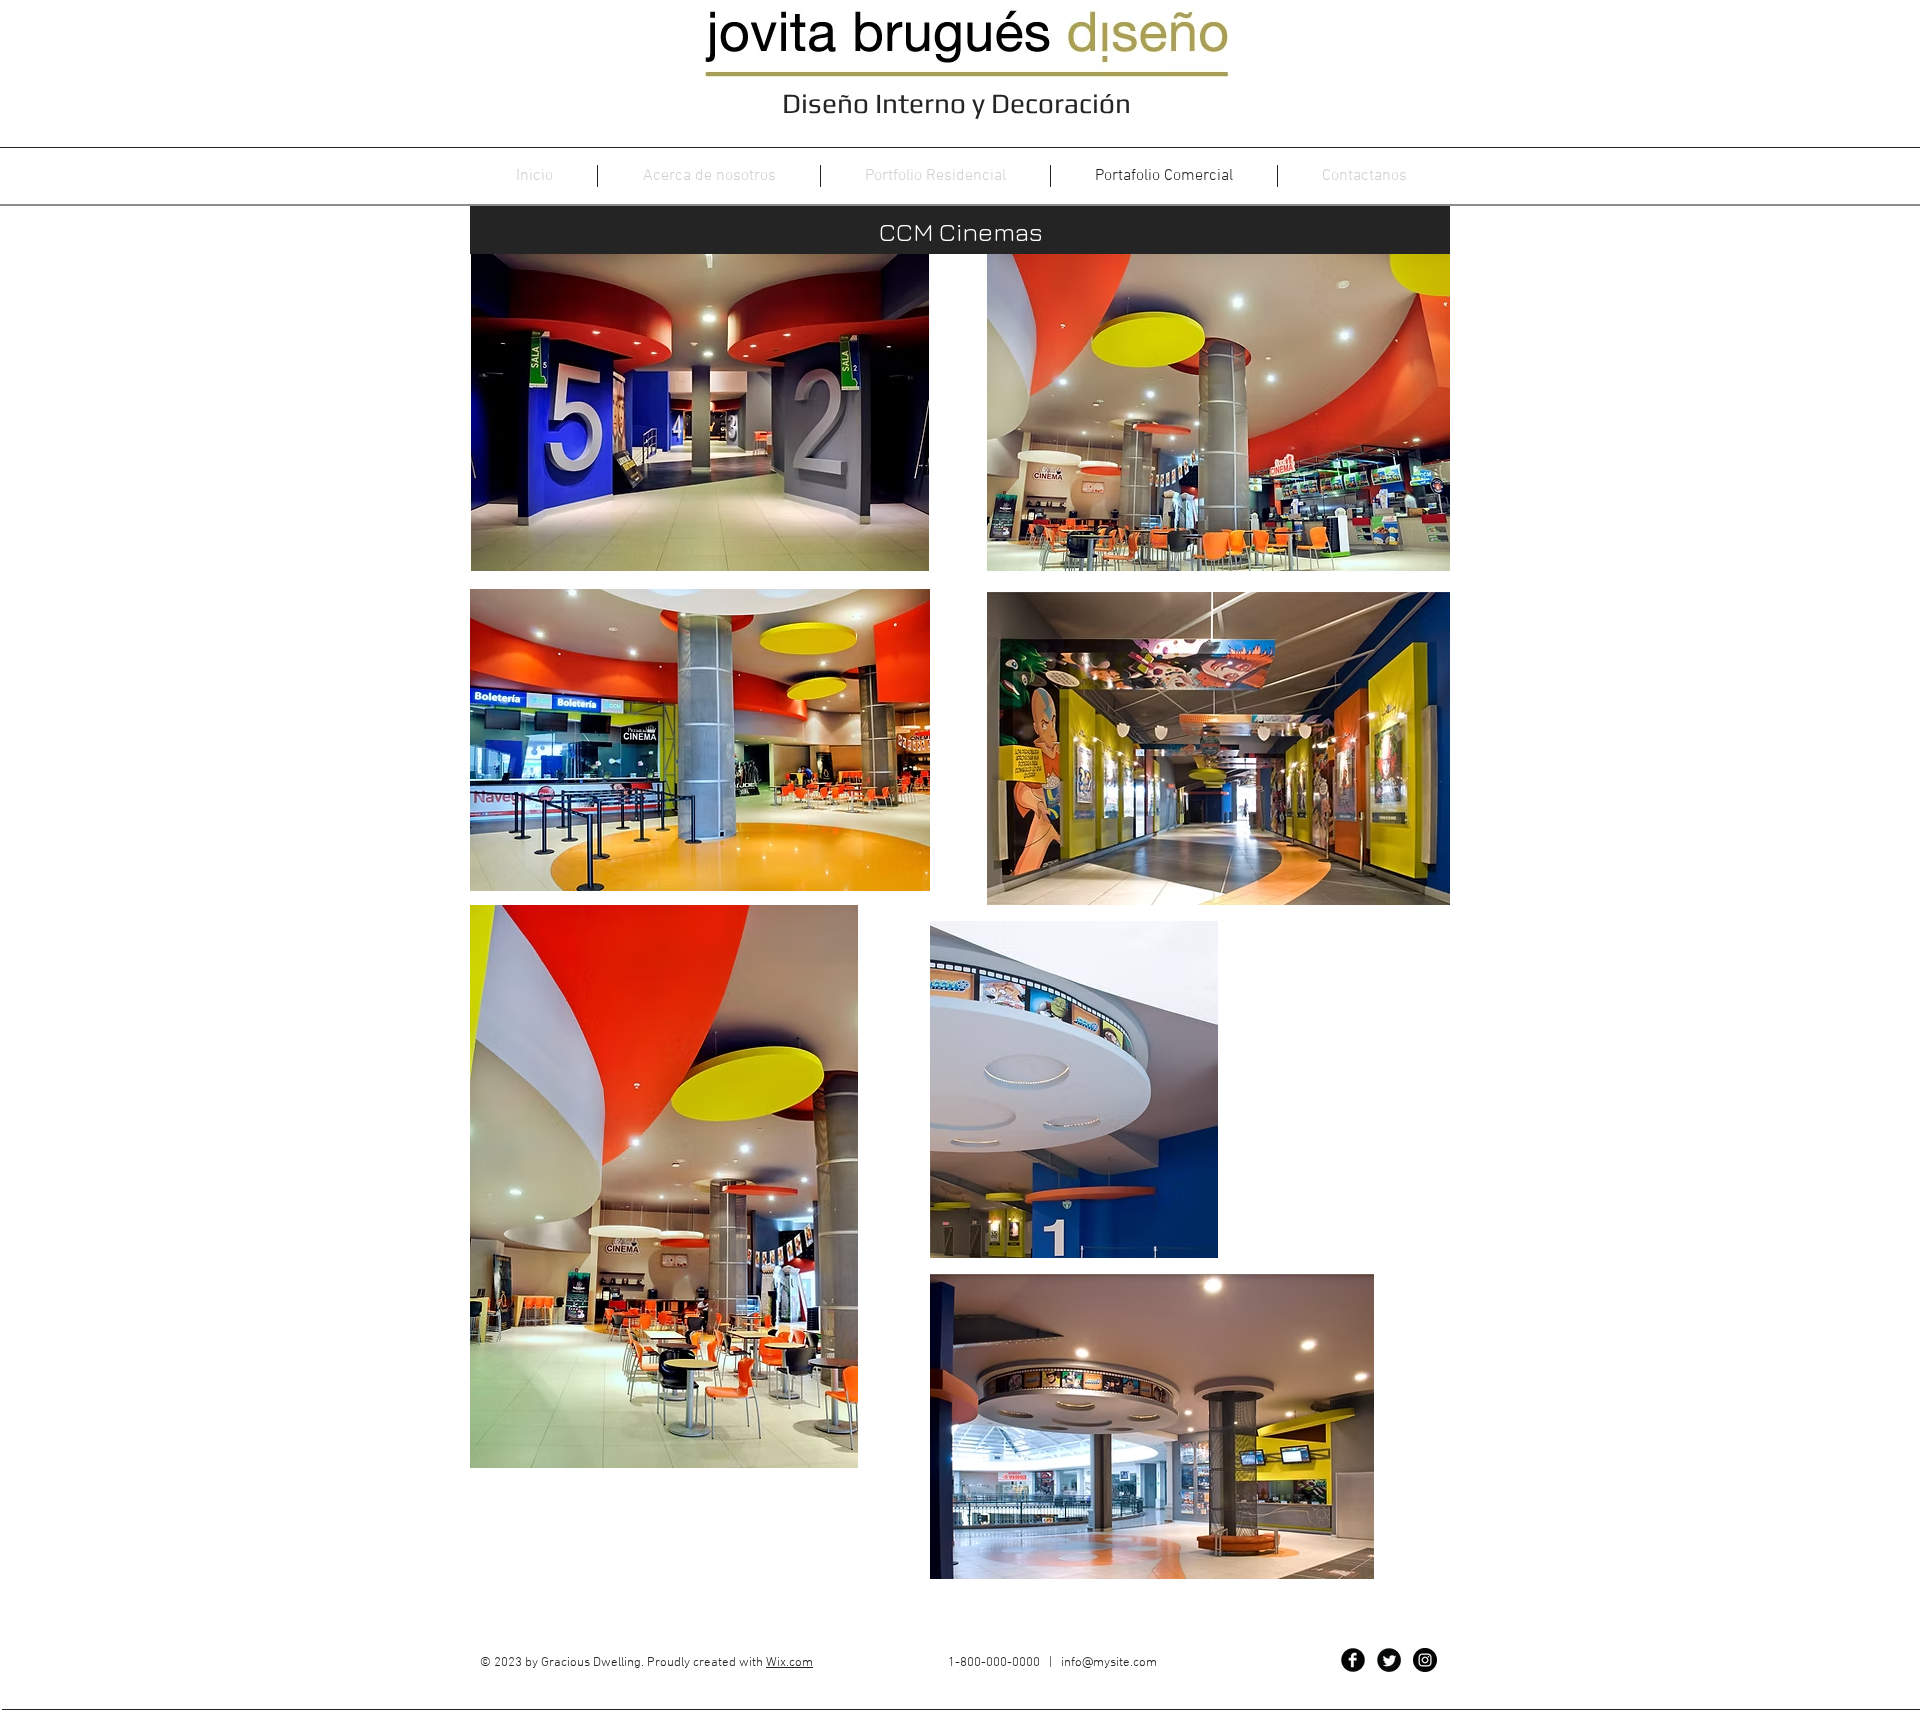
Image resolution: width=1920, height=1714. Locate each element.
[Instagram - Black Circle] (1425, 1660)
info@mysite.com (1109, 1663)
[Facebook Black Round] (1353, 1660)
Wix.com (789, 1663)
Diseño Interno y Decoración (959, 103)
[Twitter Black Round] (1389, 1660)
